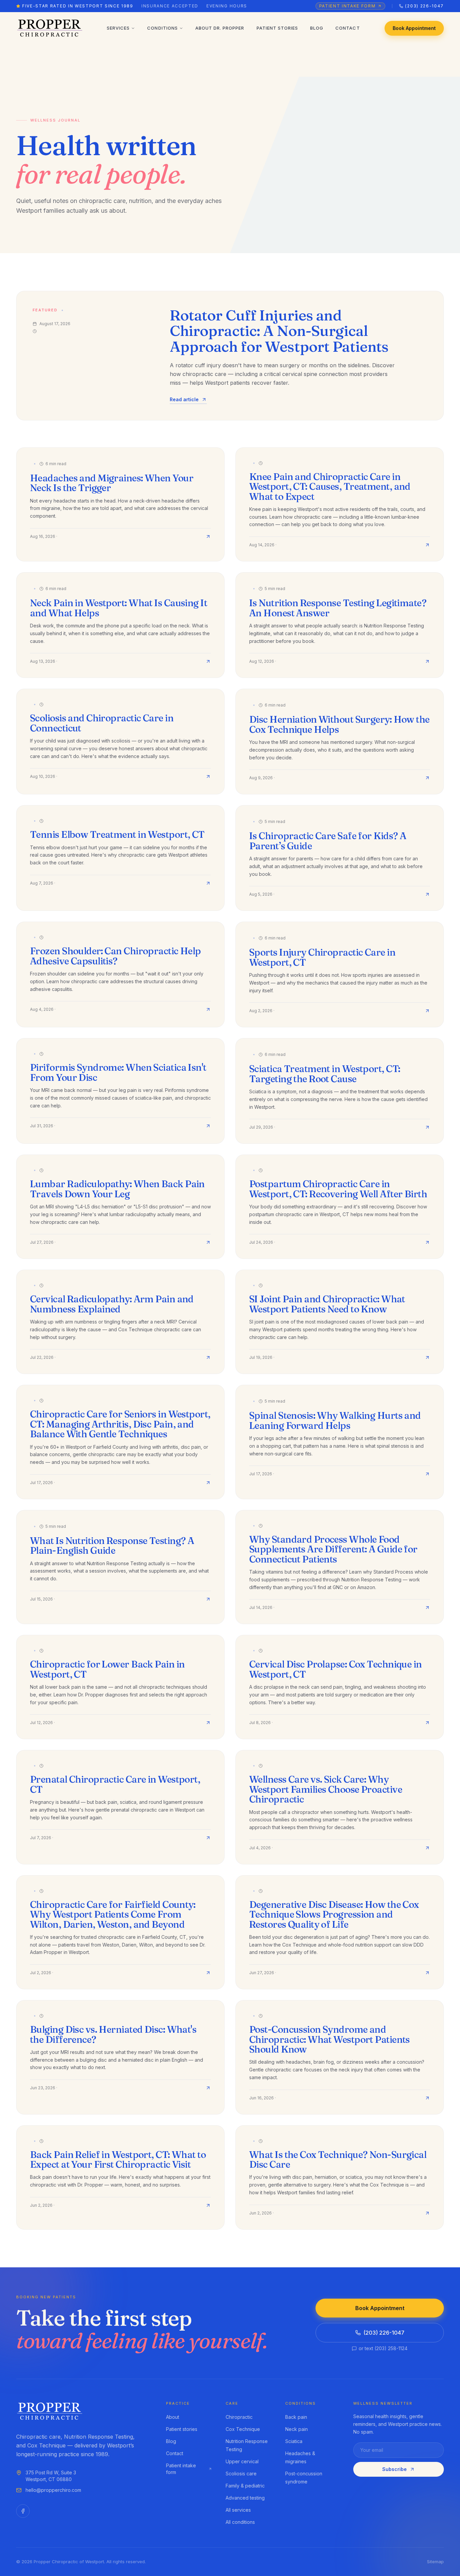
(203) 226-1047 (384, 2333)
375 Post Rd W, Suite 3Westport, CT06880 (51, 2476)
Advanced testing (245, 2498)
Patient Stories (277, 28)
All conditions (240, 2522)
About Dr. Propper (220, 28)
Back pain (296, 2417)
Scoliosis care (241, 2474)
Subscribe (395, 2469)
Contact (348, 28)
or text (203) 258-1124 (383, 2348)
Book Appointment (414, 28)
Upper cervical (242, 2461)
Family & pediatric (245, 2486)
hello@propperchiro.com (53, 2490)
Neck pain (297, 2429)
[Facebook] (23, 2511)
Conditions (162, 28)
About (173, 2417)
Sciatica (294, 2441)
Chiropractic (239, 2417)
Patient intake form (181, 2469)
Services (118, 28)
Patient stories (182, 2429)
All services (238, 2510)
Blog (317, 28)
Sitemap (435, 2562)
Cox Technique (243, 2429)
